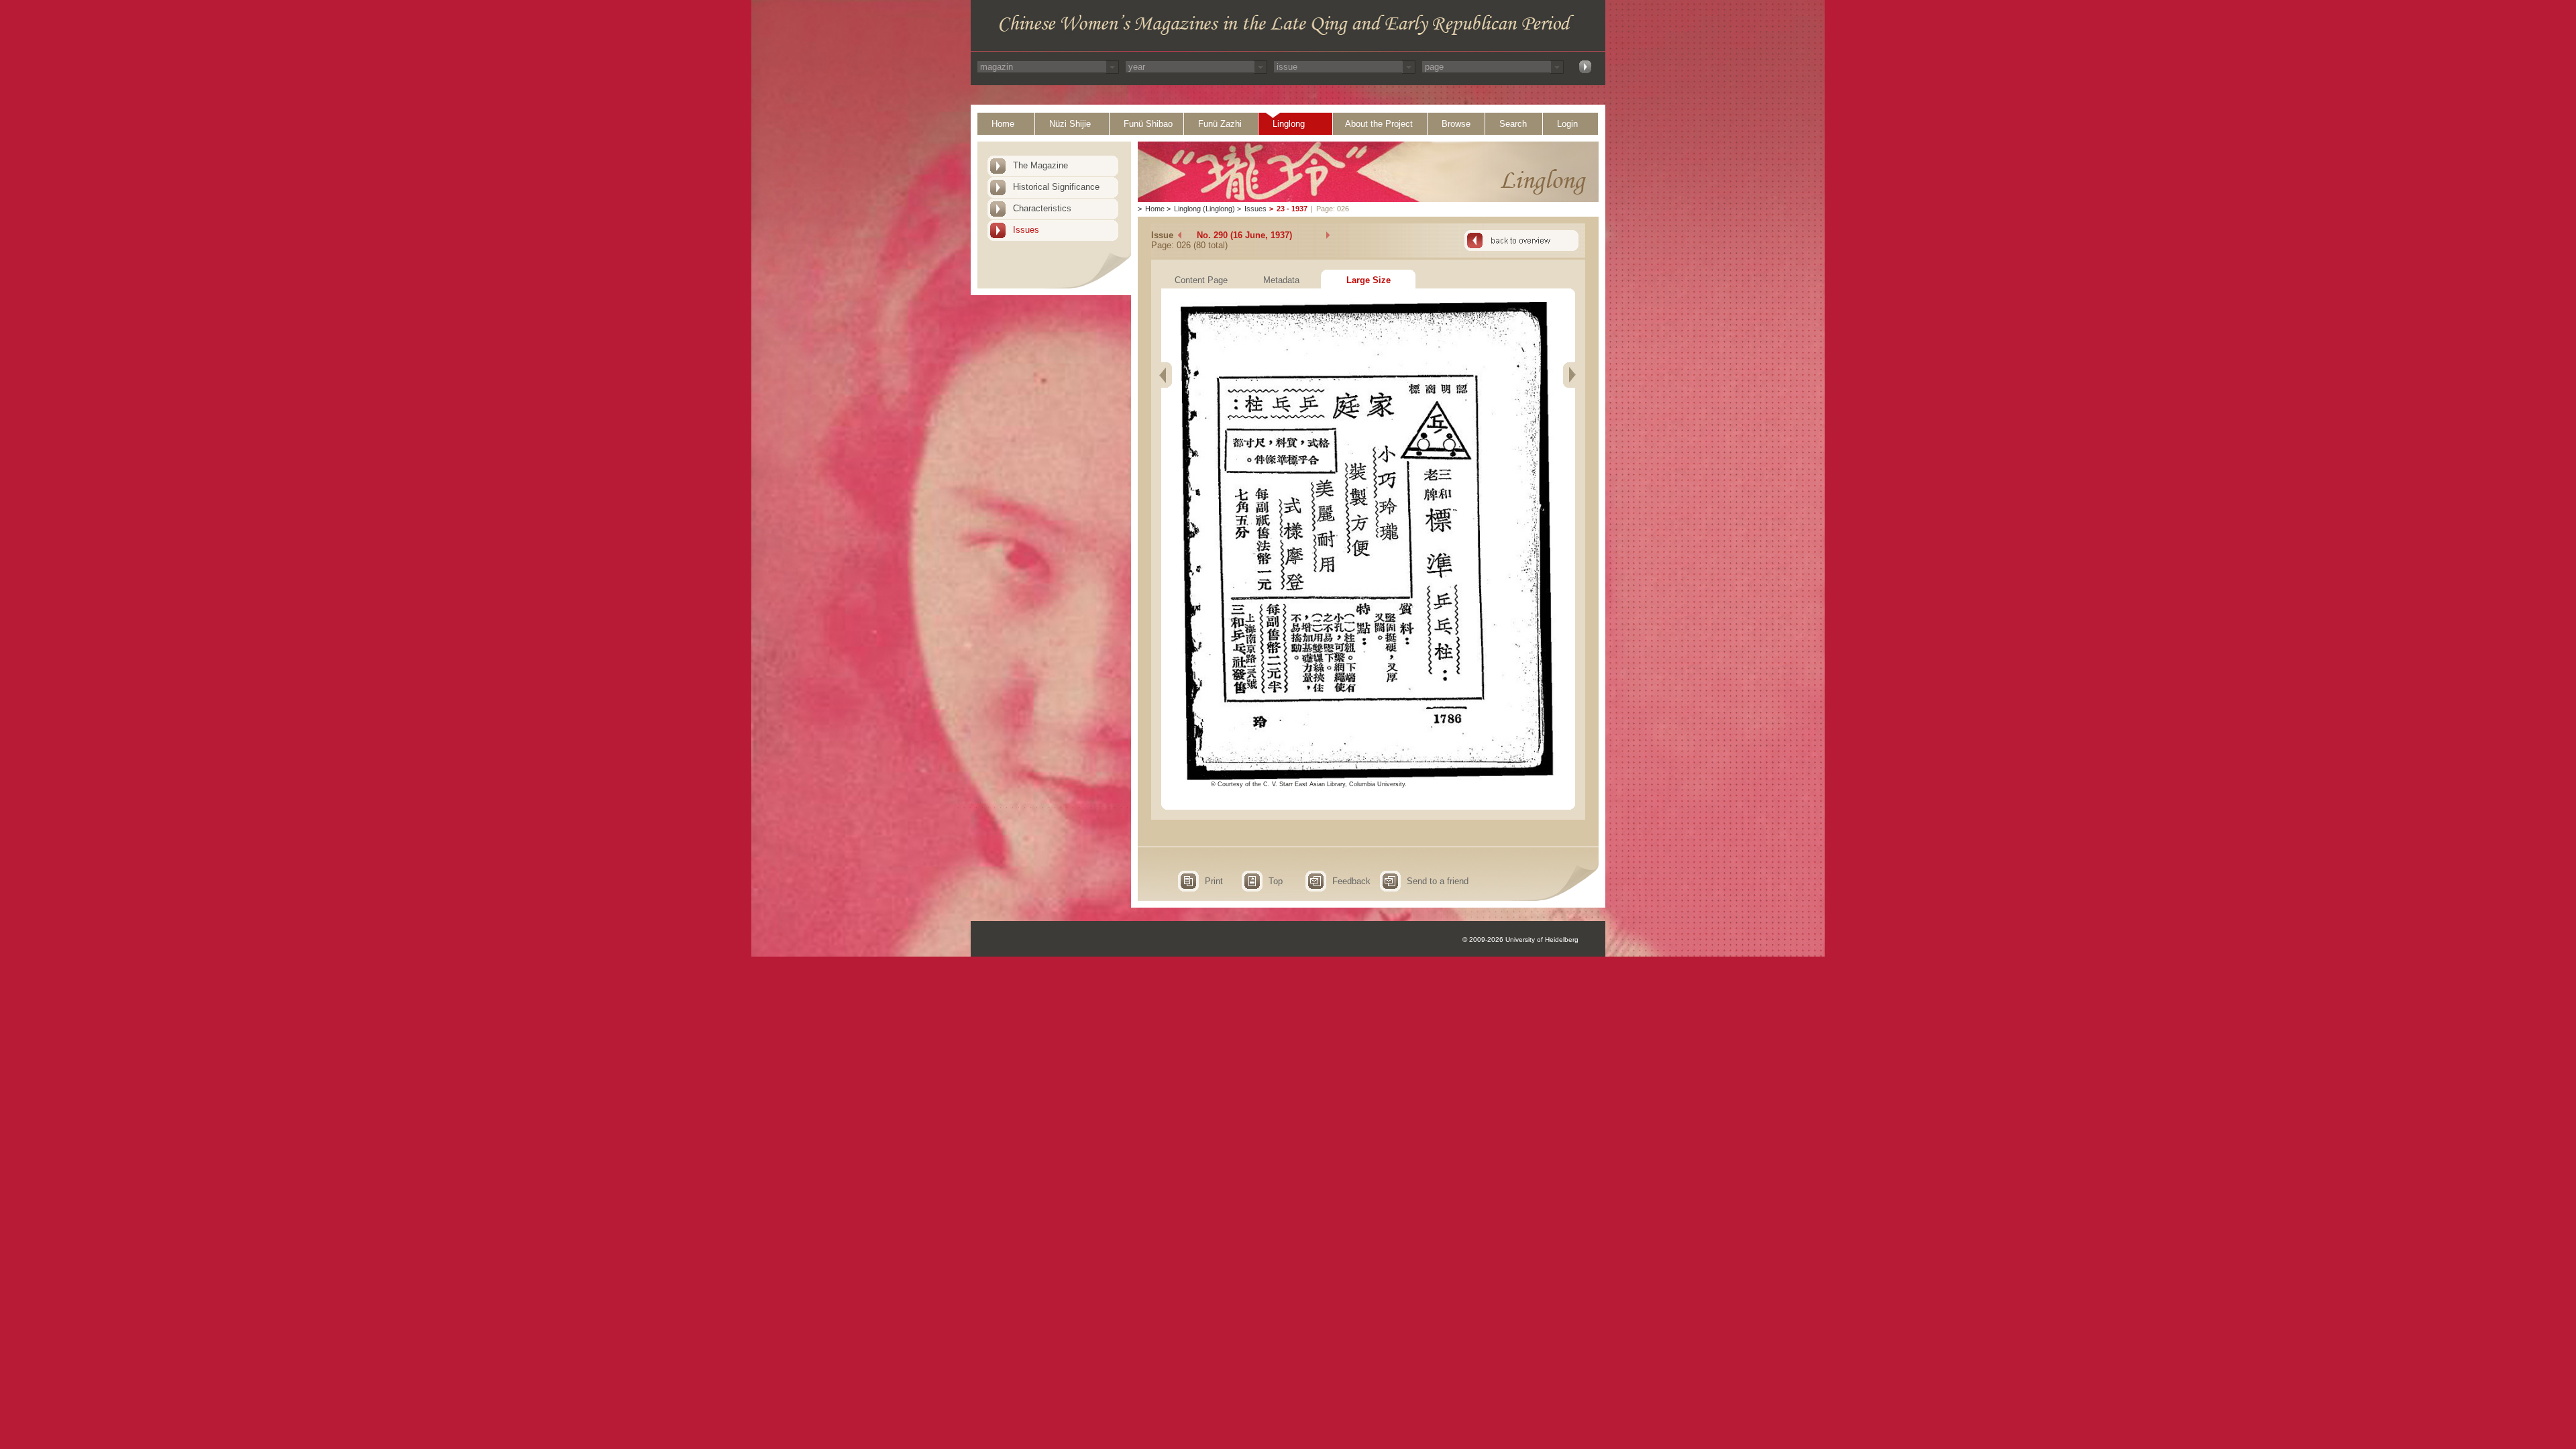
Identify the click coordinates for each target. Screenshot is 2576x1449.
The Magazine (1040, 165)
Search (1513, 124)
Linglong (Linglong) (1204, 209)
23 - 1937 (1292, 209)
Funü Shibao (1148, 124)
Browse (1456, 124)
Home (1003, 124)
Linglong (1289, 124)
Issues (1026, 230)
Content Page (1201, 280)
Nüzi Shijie (1070, 124)
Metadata (1281, 280)
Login (1567, 124)
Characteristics (1042, 208)
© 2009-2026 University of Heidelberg (1520, 940)
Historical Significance (1056, 187)
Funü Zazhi (1220, 124)
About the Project (1379, 124)
